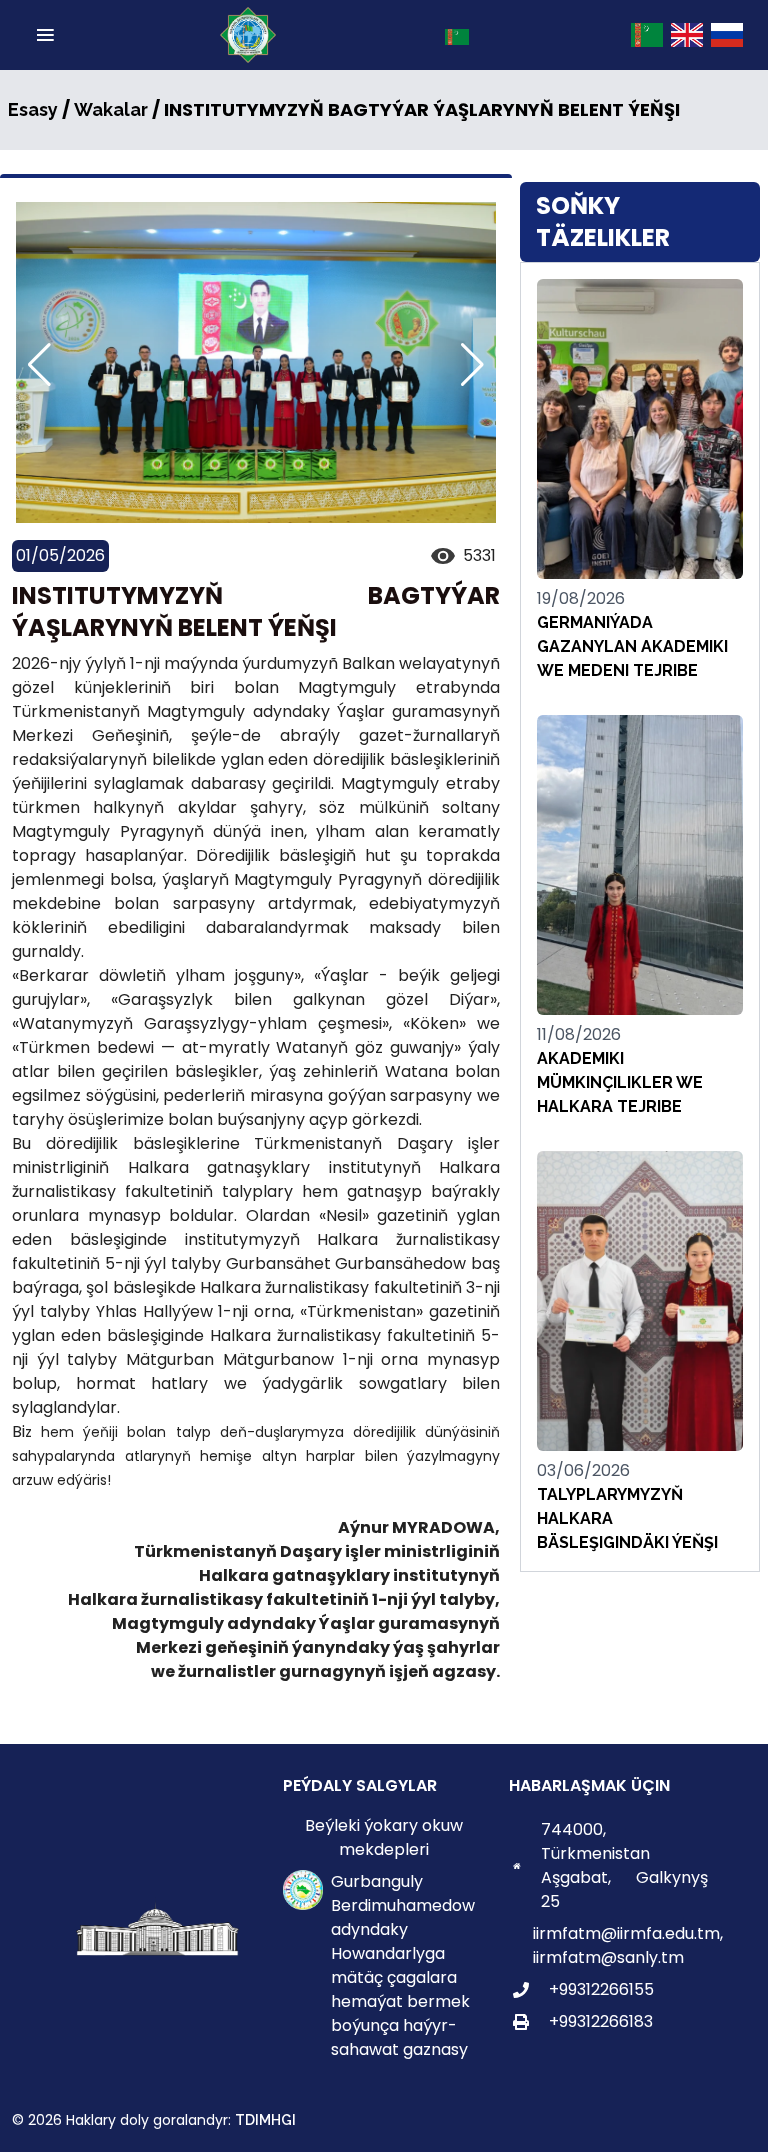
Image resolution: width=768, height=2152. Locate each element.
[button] (472, 365)
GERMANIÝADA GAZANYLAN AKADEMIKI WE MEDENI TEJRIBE (632, 646)
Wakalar (111, 109)
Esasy (33, 109)
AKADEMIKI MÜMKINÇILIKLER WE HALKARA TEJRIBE (620, 1082)
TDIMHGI (265, 2120)
